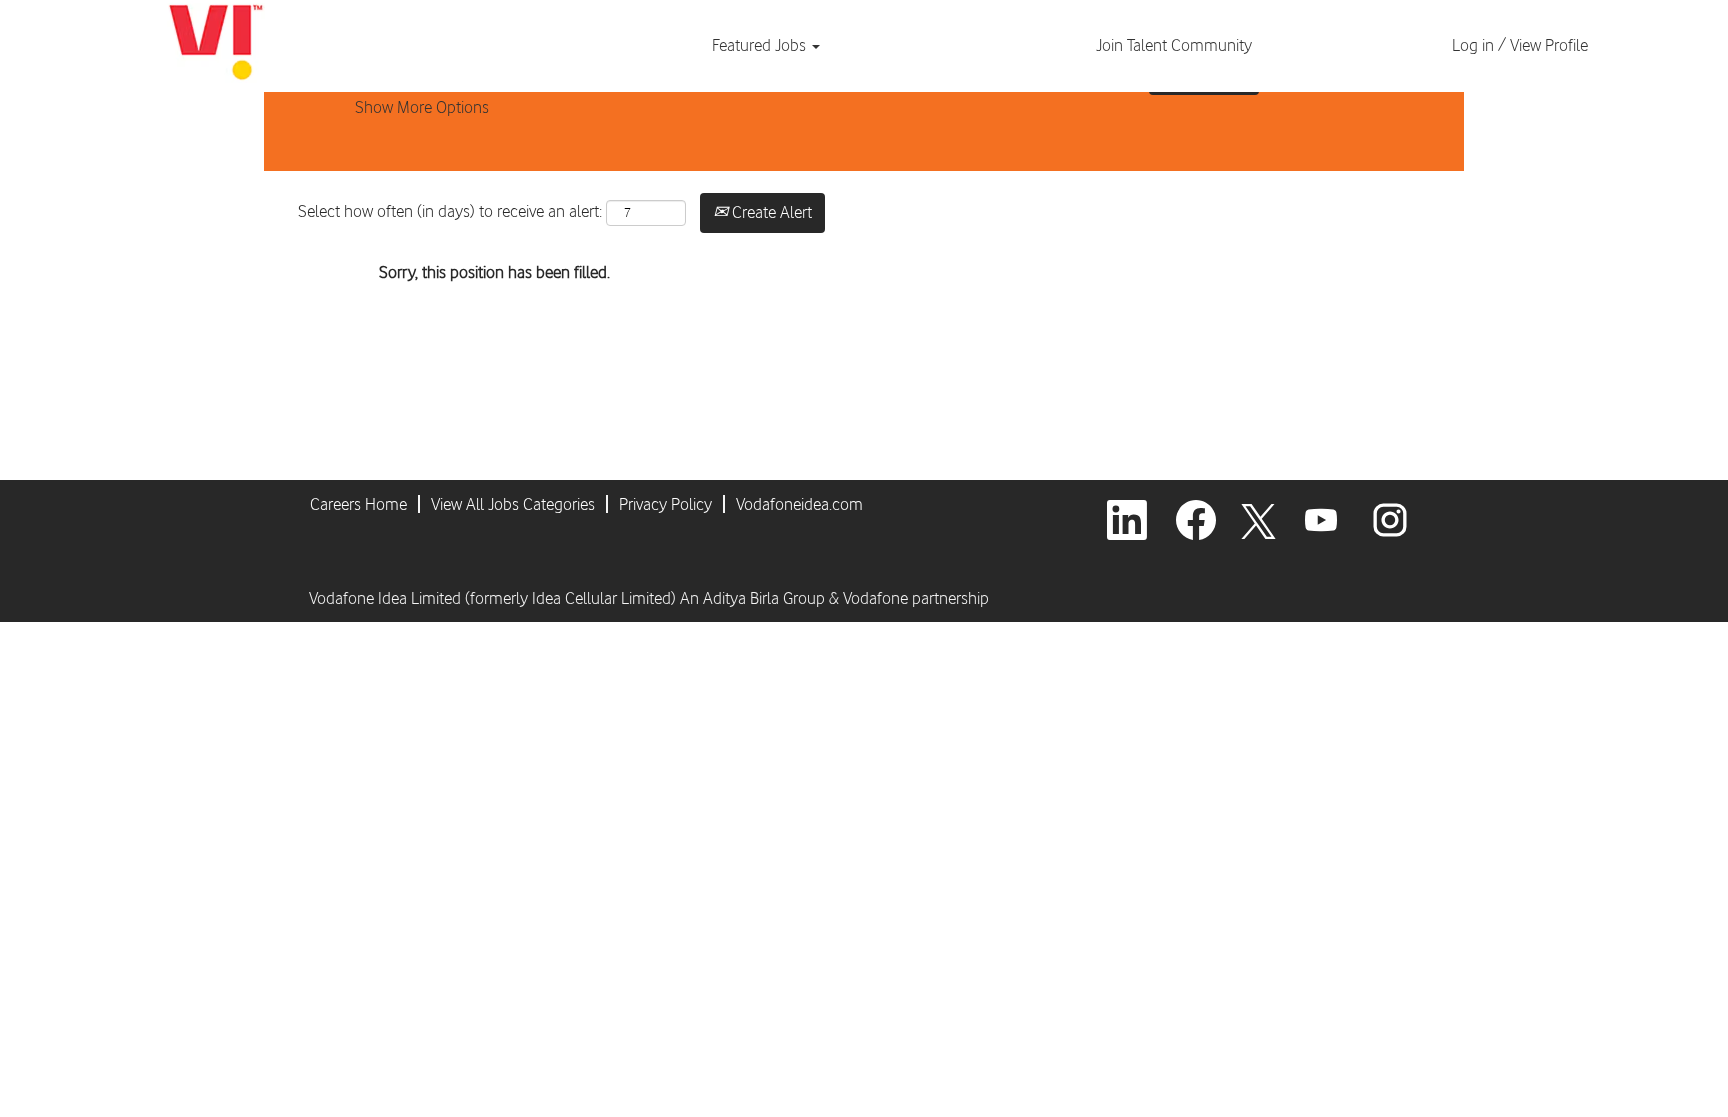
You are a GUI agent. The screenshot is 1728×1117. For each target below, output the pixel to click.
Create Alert (770, 212)
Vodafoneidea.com (799, 504)
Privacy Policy (665, 504)
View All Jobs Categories (513, 504)
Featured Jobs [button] (761, 45)
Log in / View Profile (1520, 45)
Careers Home (358, 504)
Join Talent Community (1174, 45)
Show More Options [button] (422, 107)
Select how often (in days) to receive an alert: (450, 211)
